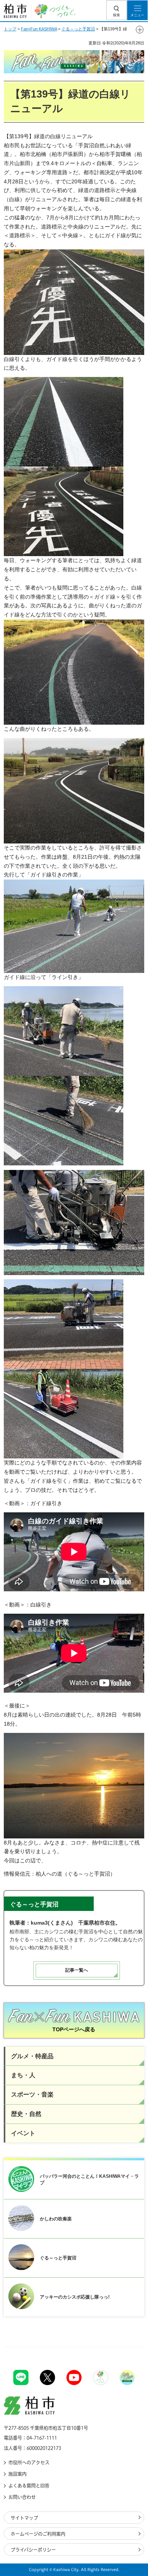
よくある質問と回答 (29, 2486)
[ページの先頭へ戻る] (124, 2347)
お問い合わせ (22, 2497)
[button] (117, 10)
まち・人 (23, 2075)
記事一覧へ (77, 1970)
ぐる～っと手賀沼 (78, 29)
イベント (23, 2133)
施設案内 (17, 2474)
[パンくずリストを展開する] (140, 30)
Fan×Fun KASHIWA (39, 29)
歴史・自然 (26, 2114)
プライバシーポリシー (33, 2550)
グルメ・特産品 (32, 2056)
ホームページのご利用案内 (38, 2534)
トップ (10, 29)
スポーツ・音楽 (32, 2094)
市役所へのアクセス (29, 2462)
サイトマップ (24, 2518)
